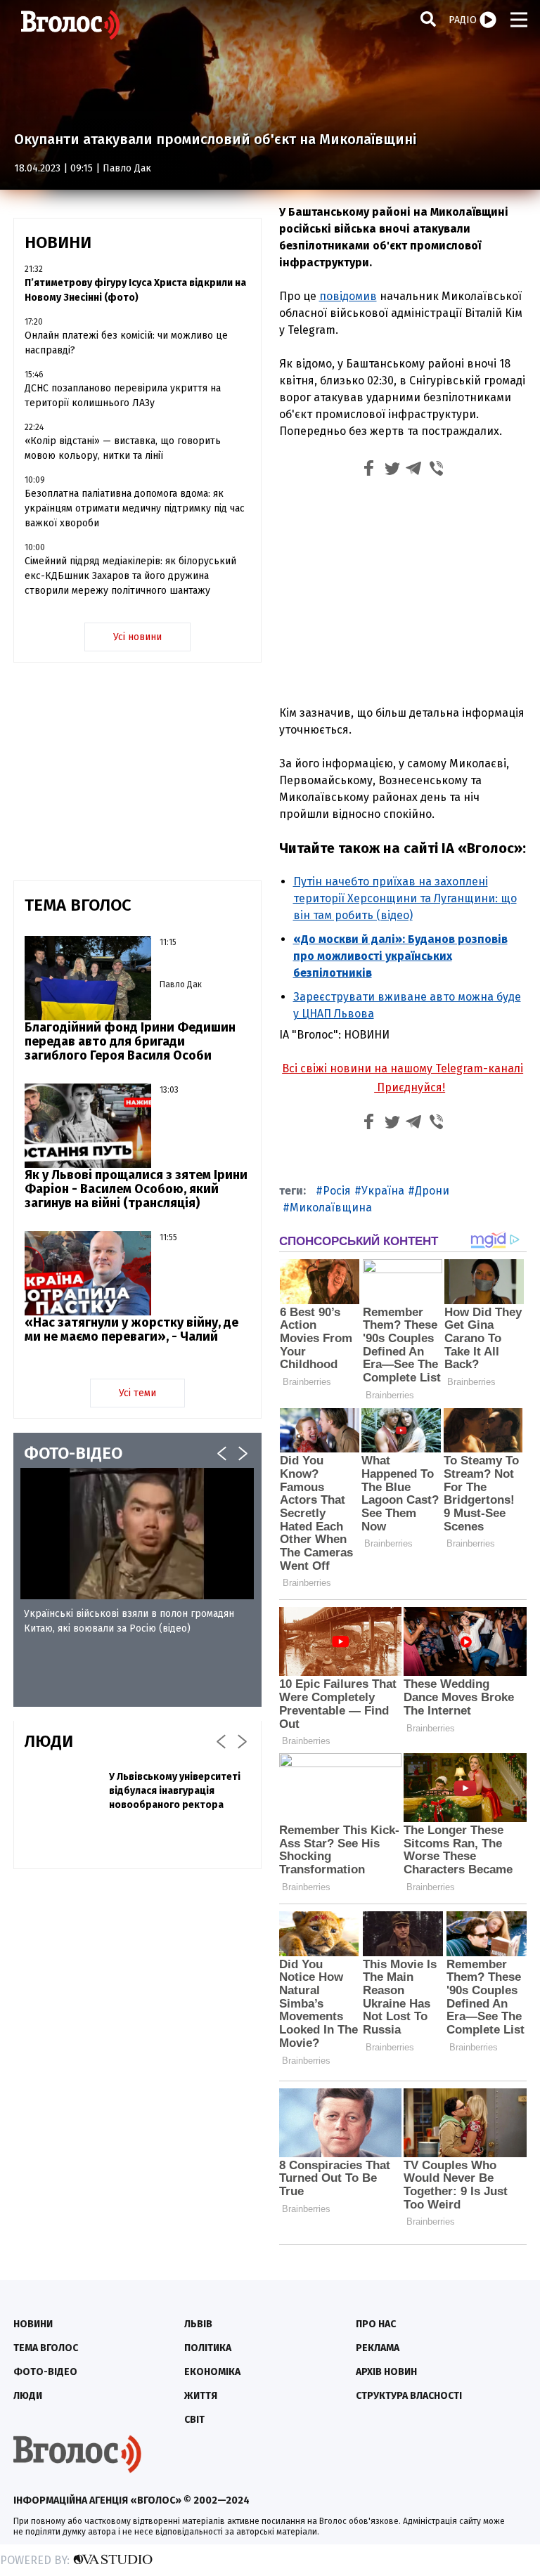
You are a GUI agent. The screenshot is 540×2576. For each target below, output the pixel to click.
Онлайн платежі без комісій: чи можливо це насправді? (126, 343)
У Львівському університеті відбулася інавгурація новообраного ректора (175, 1791)
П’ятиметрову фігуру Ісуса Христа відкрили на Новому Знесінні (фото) (135, 290)
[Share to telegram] (414, 470)
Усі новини (137, 637)
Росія (337, 1191)
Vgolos (70, 25)
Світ (194, 2420)
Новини (33, 2324)
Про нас (376, 2324)
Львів (198, 2324)
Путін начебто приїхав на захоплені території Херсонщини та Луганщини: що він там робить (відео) (405, 898)
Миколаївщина (331, 1208)
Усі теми (137, 1393)
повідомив (348, 296)
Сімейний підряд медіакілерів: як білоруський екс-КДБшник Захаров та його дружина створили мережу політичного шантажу (130, 576)
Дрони (432, 1191)
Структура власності (409, 2396)
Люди (28, 2396)
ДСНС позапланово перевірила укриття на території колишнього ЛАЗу (123, 396)
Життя (201, 2396)
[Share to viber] (437, 470)
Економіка (212, 2372)
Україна (383, 1191)
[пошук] (428, 19)
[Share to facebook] (369, 470)
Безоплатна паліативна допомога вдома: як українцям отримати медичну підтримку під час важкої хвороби (135, 508)
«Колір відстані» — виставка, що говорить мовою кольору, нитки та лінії (123, 448)
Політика (208, 2348)
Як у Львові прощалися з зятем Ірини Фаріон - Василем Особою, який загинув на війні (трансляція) (136, 1189)
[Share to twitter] (392, 470)
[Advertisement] (403, 590)
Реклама (378, 2348)
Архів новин (386, 2372)
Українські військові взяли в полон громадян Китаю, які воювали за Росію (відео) (129, 1621)
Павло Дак (127, 168)
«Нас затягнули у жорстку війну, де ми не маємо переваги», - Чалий (131, 1329)
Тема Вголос (46, 2348)
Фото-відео (45, 2372)
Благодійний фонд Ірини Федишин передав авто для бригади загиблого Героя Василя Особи (130, 1041)
